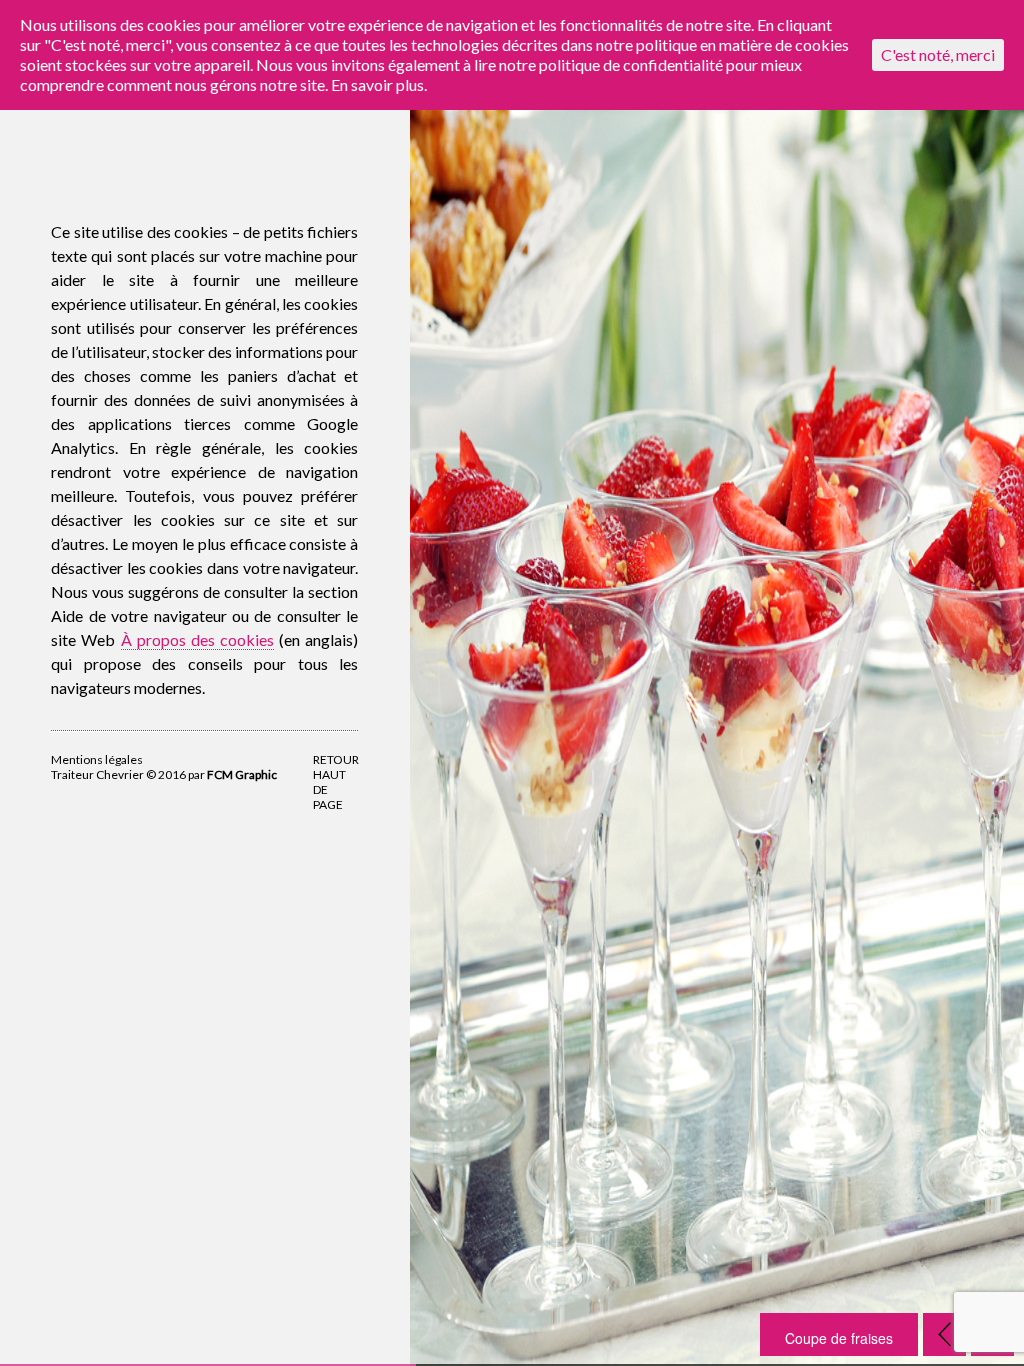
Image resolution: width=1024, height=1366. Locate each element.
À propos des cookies (198, 639)
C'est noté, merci (938, 54)
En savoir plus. (379, 84)
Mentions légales (97, 759)
